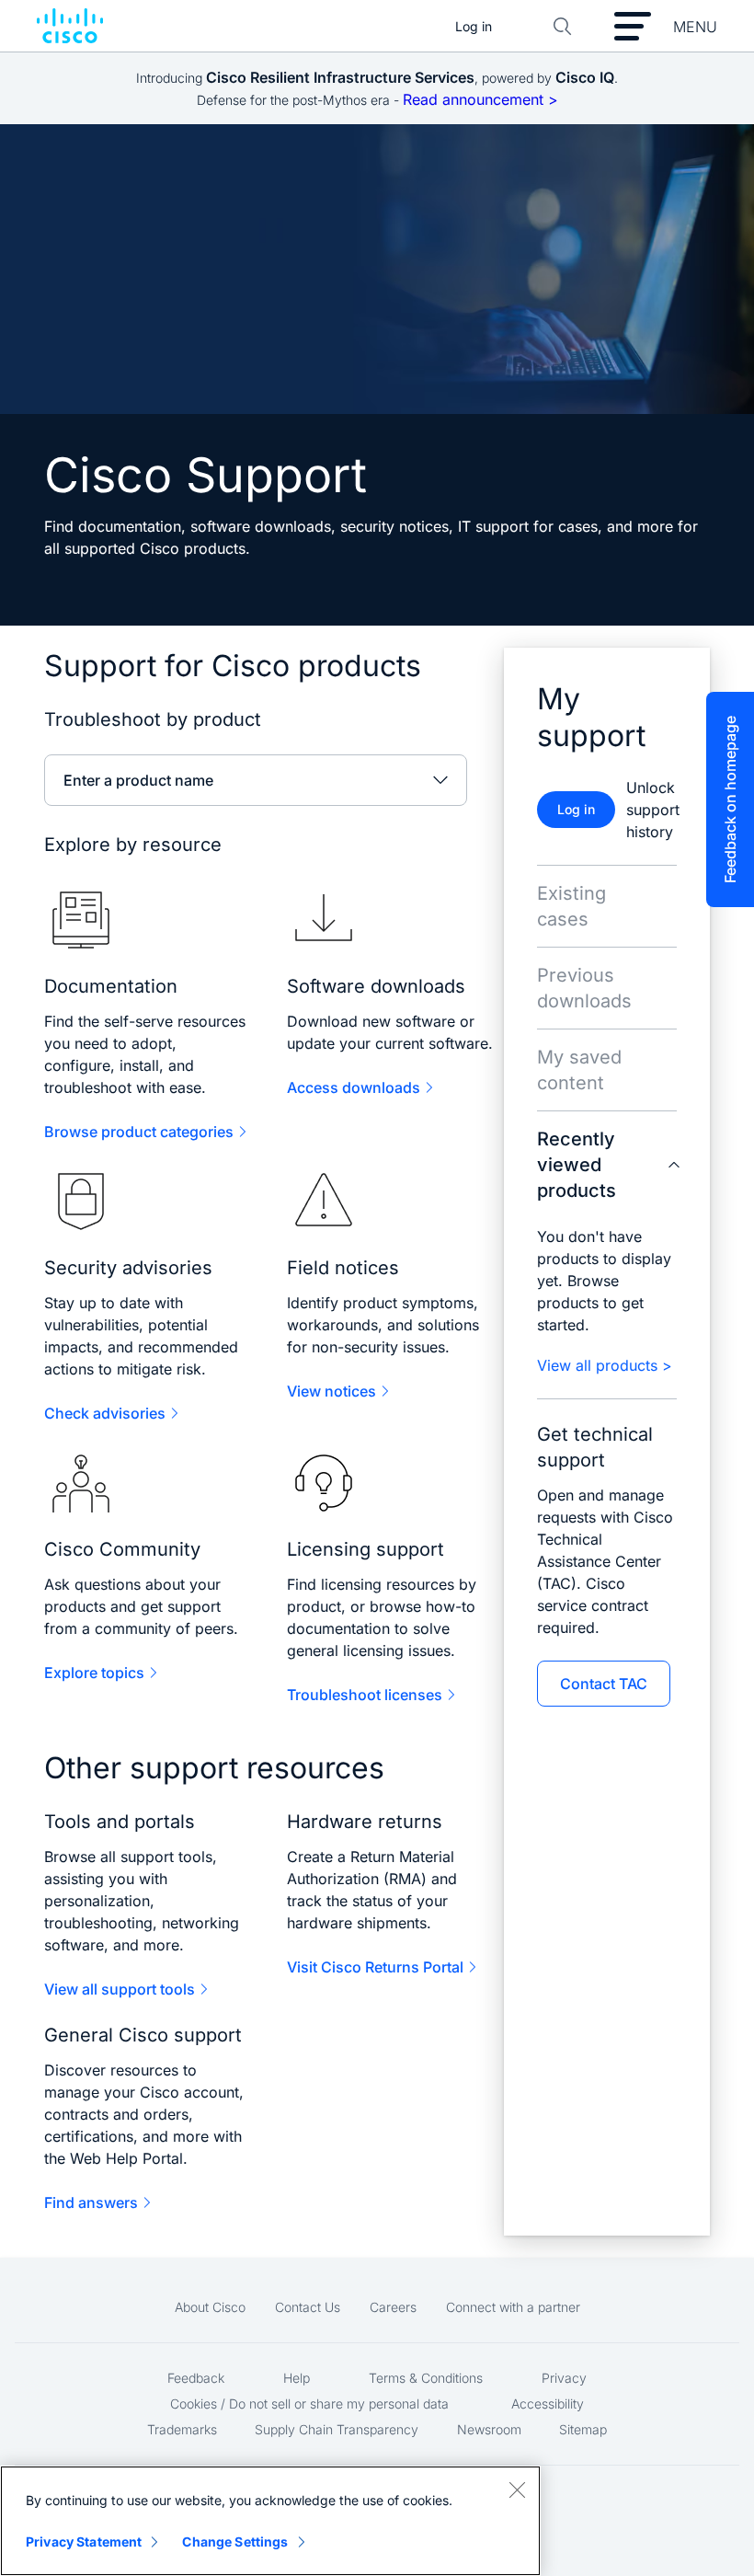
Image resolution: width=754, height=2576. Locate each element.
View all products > (605, 1365)
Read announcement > (480, 99)
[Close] (517, 2490)
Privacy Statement (84, 2541)
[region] (270, 2521)
